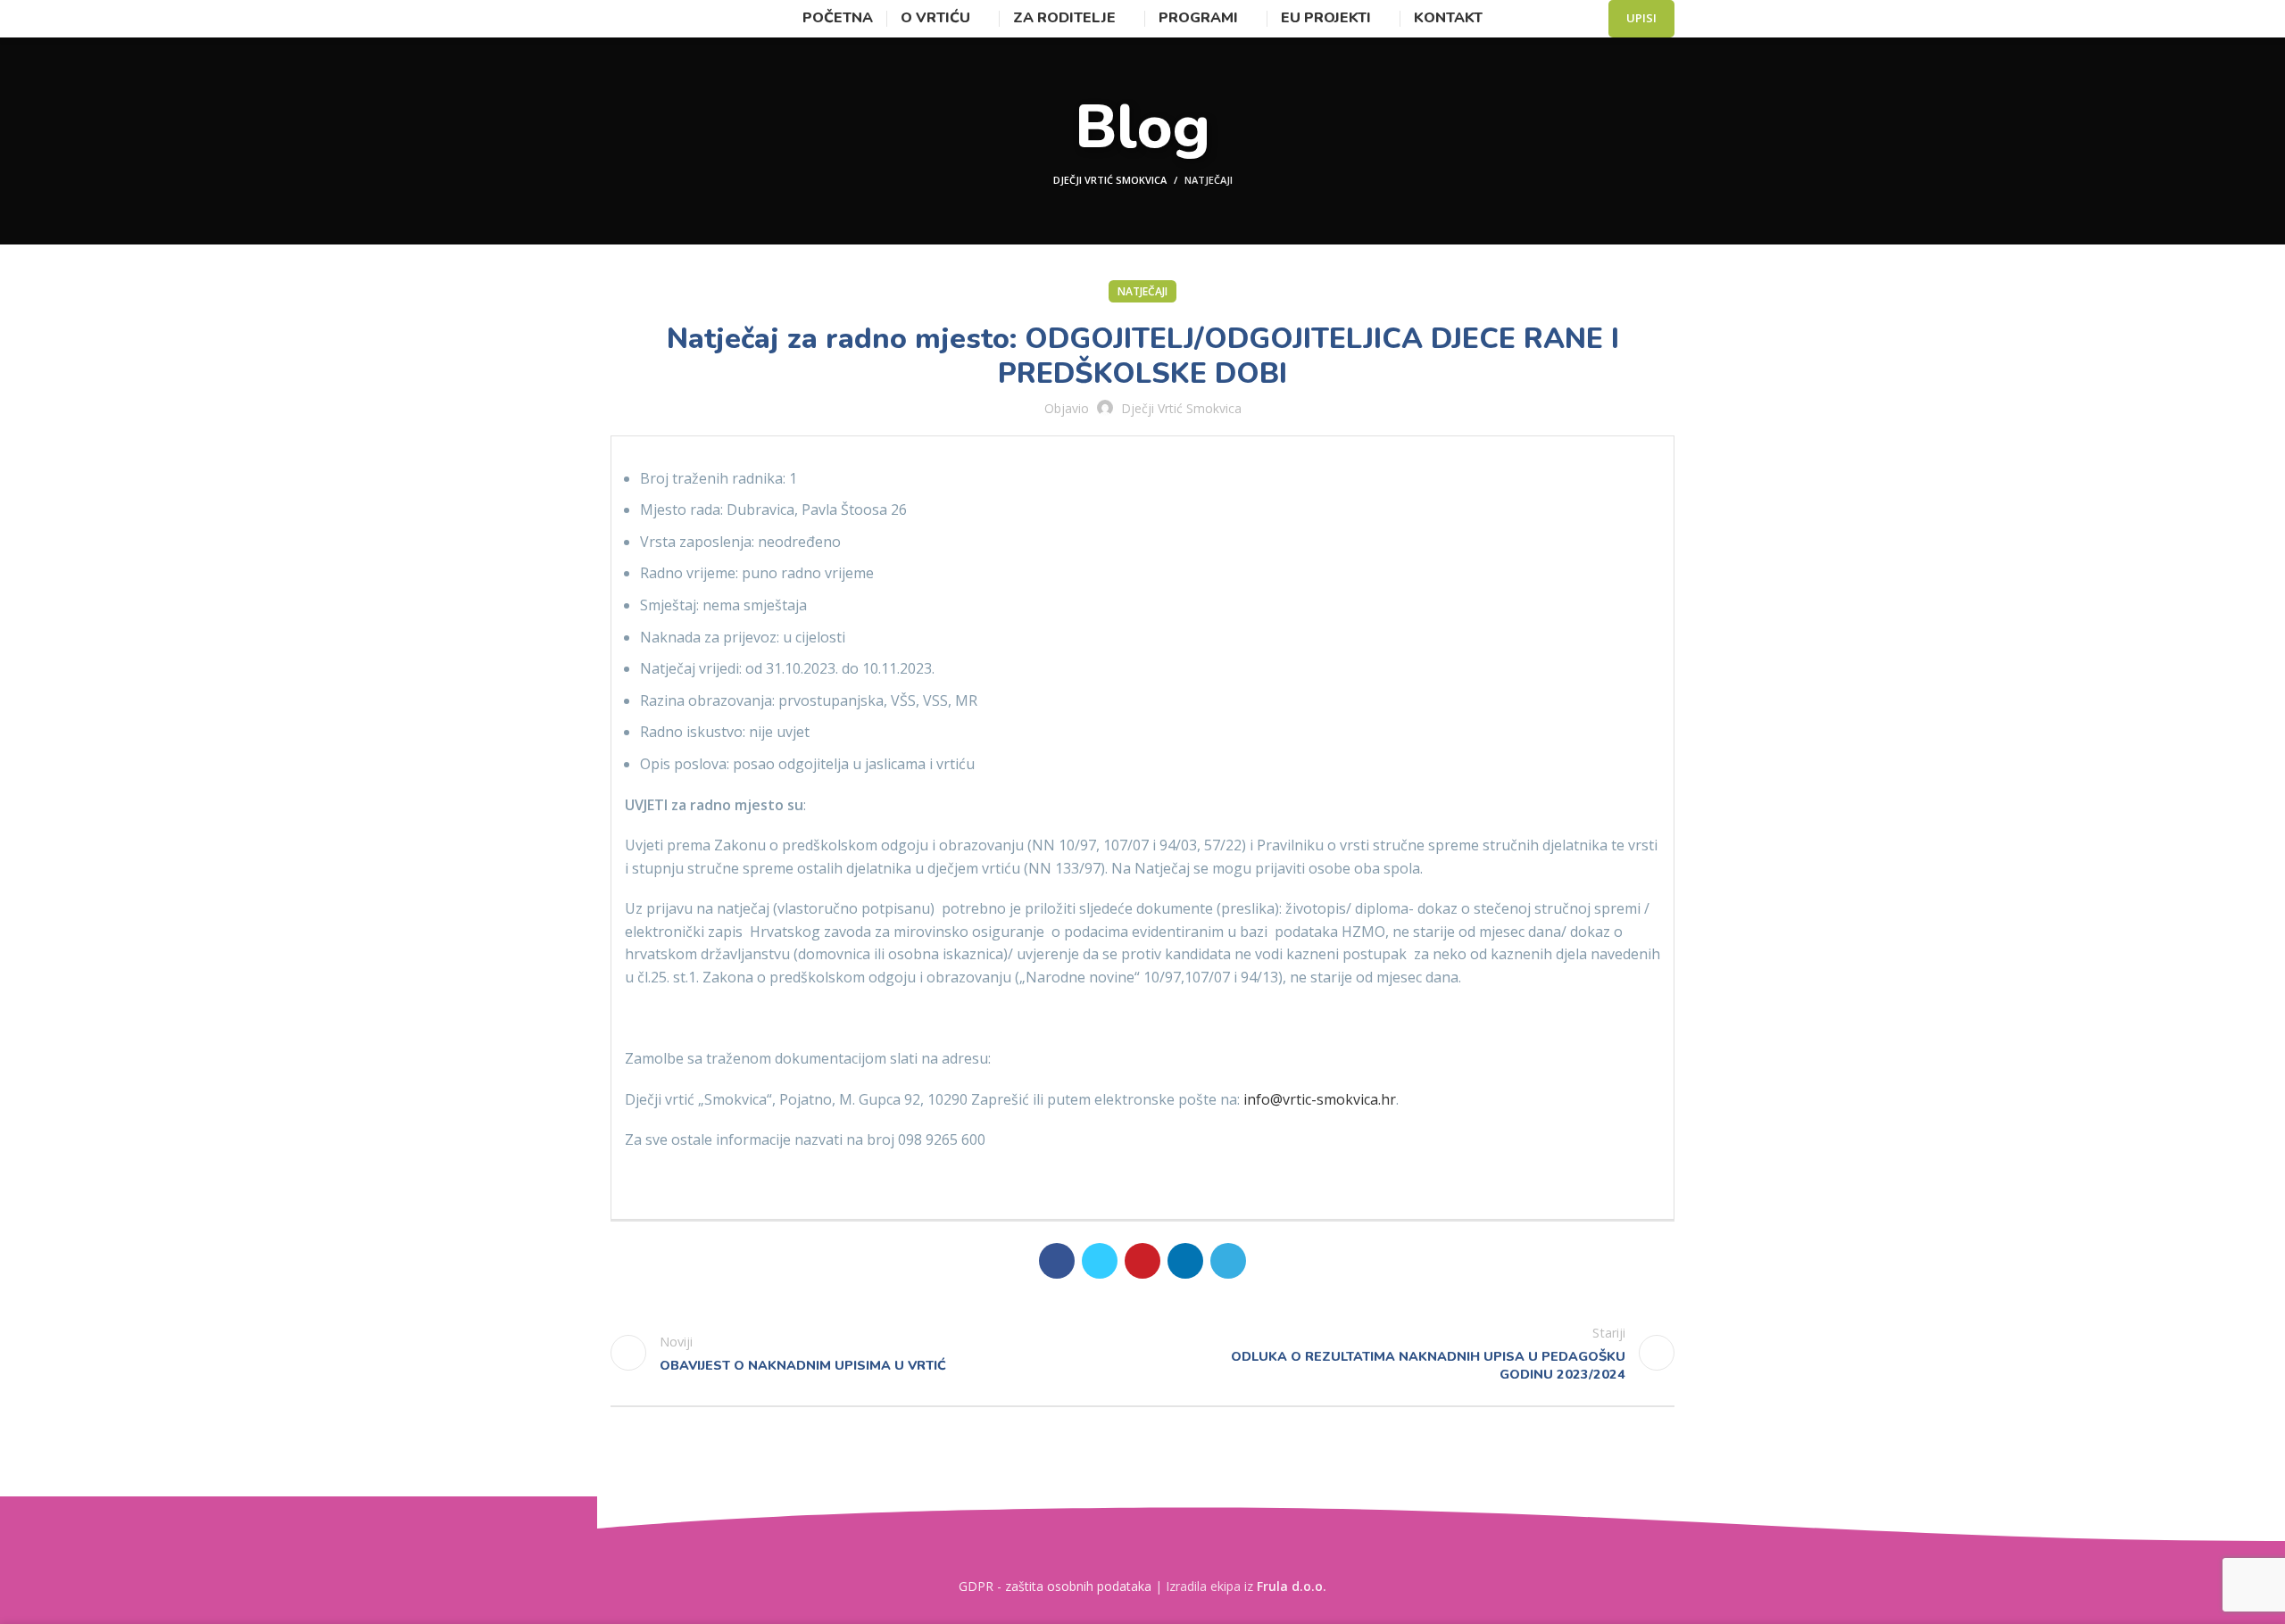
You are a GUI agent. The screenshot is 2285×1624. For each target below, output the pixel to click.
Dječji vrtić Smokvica (1110, 180)
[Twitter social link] (1100, 1261)
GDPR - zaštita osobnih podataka (1055, 1586)
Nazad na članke (1143, 1353)
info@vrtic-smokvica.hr (1320, 1099)
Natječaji (1209, 180)
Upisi (1641, 18)
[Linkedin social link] (1185, 1261)
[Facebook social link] (1057, 1261)
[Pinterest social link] (1142, 1261)
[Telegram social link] (1228, 1261)
